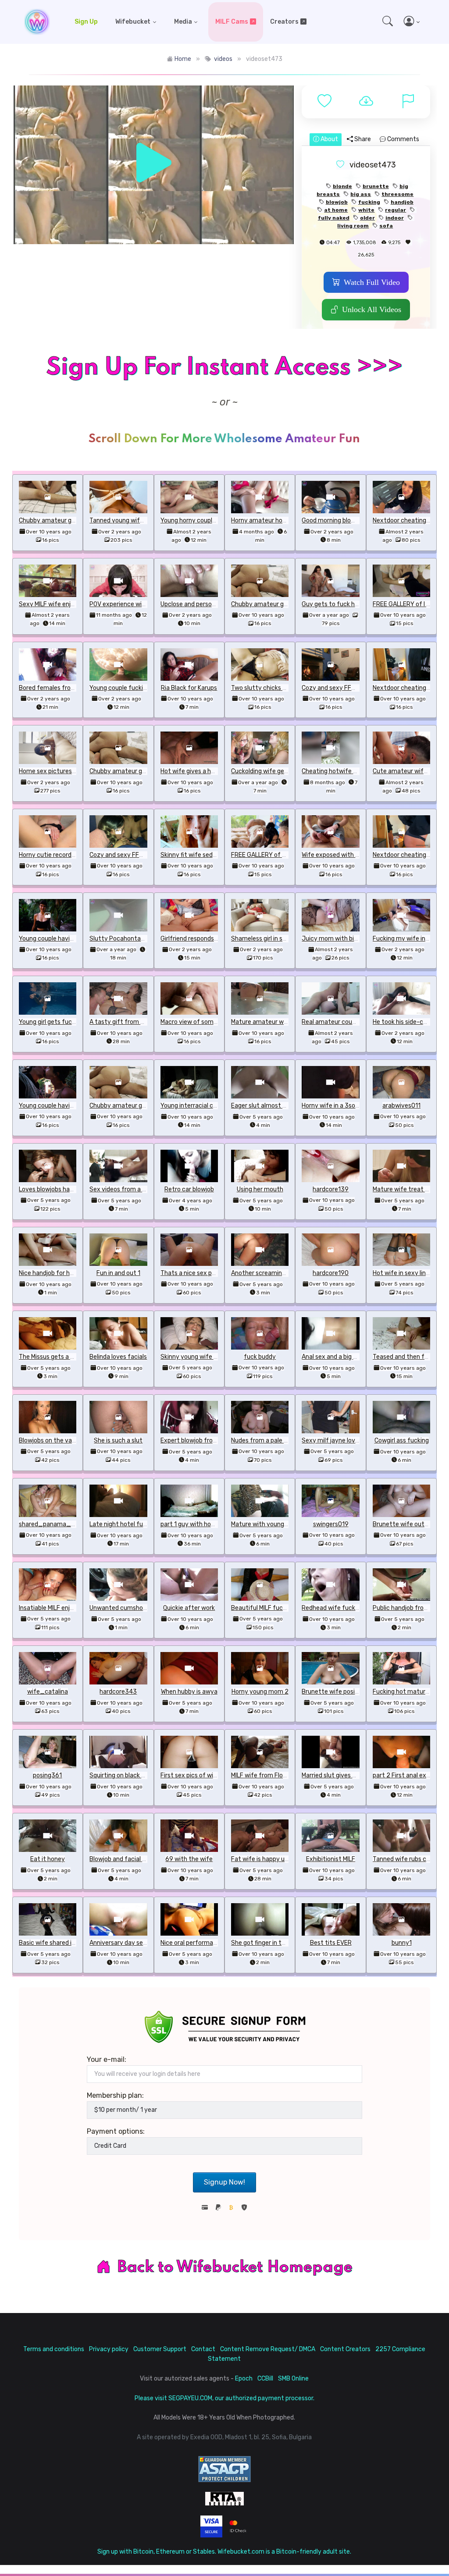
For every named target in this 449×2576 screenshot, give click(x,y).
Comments (403, 139)
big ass (361, 194)
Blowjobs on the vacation (55, 1441)
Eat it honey (48, 1859)
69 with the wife (189, 1859)
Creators (284, 22)
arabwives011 (401, 1106)
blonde (342, 186)
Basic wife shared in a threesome (66, 1943)
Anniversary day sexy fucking (131, 1943)
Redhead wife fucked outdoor (344, 1608)
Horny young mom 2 (260, 1692)
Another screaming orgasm (270, 1273)
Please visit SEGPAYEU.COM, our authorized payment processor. (224, 2398)
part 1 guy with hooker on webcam (209, 1524)
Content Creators (345, 2349)
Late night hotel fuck (119, 1524)
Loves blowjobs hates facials (59, 1189)
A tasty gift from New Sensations (138, 1022)
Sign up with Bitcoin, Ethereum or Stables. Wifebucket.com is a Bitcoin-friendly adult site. (224, 2552)
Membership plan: (115, 2095)
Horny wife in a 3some (333, 1106)
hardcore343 (118, 1692)
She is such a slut (118, 1441)
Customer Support (160, 2349)
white (366, 210)
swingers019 (331, 1524)
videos (223, 59)
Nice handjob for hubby (51, 1273)
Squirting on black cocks (124, 1775)
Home (183, 59)
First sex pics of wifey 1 (194, 1775)
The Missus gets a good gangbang (66, 1357)
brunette (376, 186)
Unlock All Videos (372, 309)
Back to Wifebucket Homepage (235, 2267)
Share (362, 139)
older (367, 218)
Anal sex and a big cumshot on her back (357, 1357)
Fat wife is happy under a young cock (283, 1859)
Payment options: (116, 2131)
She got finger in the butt (267, 1943)
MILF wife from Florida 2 (265, 1775)
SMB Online (293, 2379)
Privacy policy (109, 2349)
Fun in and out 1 (118, 1273)
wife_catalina (48, 1692)
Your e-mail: (107, 2059)
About (329, 139)
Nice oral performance (192, 1943)
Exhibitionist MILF (331, 1859)
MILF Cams (232, 22)
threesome (397, 194)
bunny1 (402, 1943)
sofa (386, 226)
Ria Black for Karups (189, 688)
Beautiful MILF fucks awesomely (277, 1608)
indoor (395, 218)
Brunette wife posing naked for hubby (355, 1692)
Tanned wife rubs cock (404, 1859)
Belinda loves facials (118, 1357)
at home (336, 210)
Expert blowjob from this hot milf (208, 1441)
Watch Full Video (372, 282)
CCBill (265, 2379)
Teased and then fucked (407, 1357)
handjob (402, 202)
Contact (203, 2349)
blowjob (337, 202)
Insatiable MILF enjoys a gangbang (66, 1608)
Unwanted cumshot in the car (132, 1608)
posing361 (47, 1775)
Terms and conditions (54, 2349)
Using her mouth (260, 1189)
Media (183, 22)
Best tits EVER (331, 1943)
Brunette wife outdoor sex (411, 1524)
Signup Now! (224, 2182)
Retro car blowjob (189, 1189)
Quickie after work (189, 1608)
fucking (369, 202)
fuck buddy (260, 1357)
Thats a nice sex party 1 (194, 1273)
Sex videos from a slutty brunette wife (145, 1189)
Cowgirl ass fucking (402, 1441)
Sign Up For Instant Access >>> (224, 368)
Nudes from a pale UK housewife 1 (279, 1441)
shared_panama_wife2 (53, 1524)
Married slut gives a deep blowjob (348, 1775)
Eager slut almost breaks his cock (278, 1106)
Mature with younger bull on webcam (283, 1524)
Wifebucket (133, 22)
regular (396, 210)
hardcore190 (331, 1273)
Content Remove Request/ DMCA (268, 2349)
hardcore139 (331, 1189)
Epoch (244, 2379)
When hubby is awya (189, 1692)
